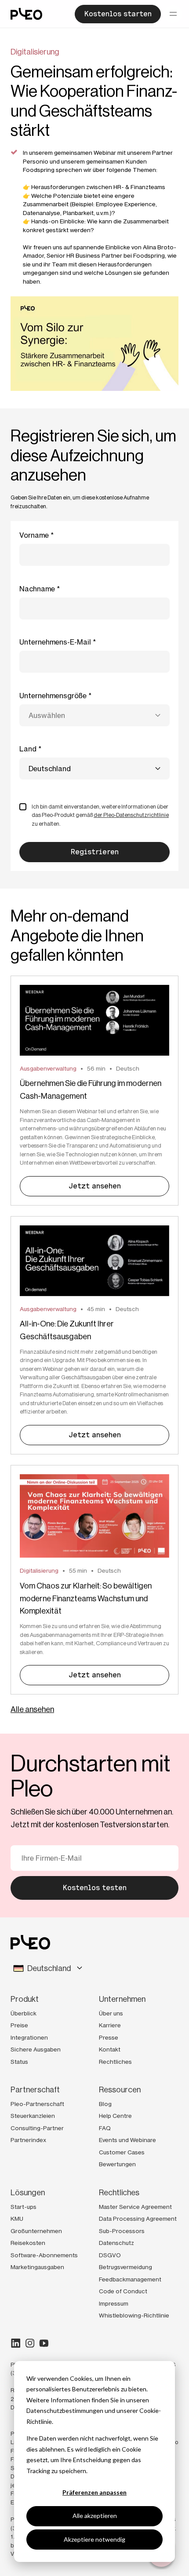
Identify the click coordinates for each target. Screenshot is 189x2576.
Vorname (34, 535)
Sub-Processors (122, 2231)
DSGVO (110, 2255)
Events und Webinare (127, 2140)
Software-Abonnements (44, 2255)
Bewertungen (117, 2164)
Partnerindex (28, 2140)
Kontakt (110, 2049)
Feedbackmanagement (130, 2279)
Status (19, 2062)
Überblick (24, 2013)
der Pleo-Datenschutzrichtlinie (131, 815)
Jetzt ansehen (95, 1186)
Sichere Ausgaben (36, 2049)
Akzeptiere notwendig (94, 2539)
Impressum (114, 2303)
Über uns (111, 2013)
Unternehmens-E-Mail (55, 642)
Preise (19, 2025)
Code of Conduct (123, 2291)
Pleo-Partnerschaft (37, 2104)
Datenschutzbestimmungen (65, 2410)
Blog (105, 2104)
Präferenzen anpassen (94, 2492)
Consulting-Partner (37, 2128)
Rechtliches (115, 2062)
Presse (109, 2037)
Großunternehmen (36, 2231)
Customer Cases (122, 2152)
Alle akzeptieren (95, 2516)
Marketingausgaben (37, 2267)
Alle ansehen (32, 1709)
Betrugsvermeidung (125, 2267)
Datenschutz (116, 2243)
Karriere (110, 2025)
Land (28, 749)
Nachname (37, 589)
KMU (17, 2219)
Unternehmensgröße (53, 696)
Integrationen (29, 2037)
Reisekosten (28, 2243)
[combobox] (94, 715)
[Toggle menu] (173, 14)
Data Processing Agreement (138, 2219)
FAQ (105, 2128)
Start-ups (24, 2207)
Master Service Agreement (135, 2207)
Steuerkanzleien (33, 2116)
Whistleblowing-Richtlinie (134, 2315)
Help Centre (115, 2116)
